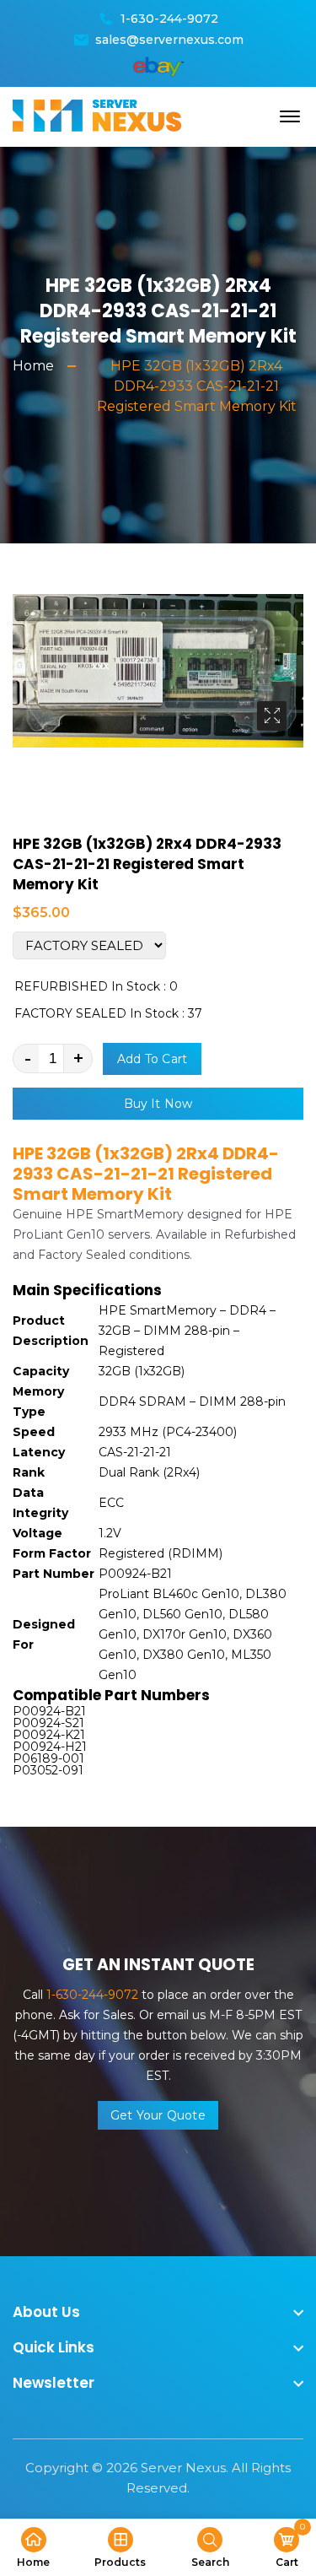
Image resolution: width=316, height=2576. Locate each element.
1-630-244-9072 (169, 19)
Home (33, 366)
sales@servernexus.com (169, 40)
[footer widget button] (158, 2312)
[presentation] (31, 714)
